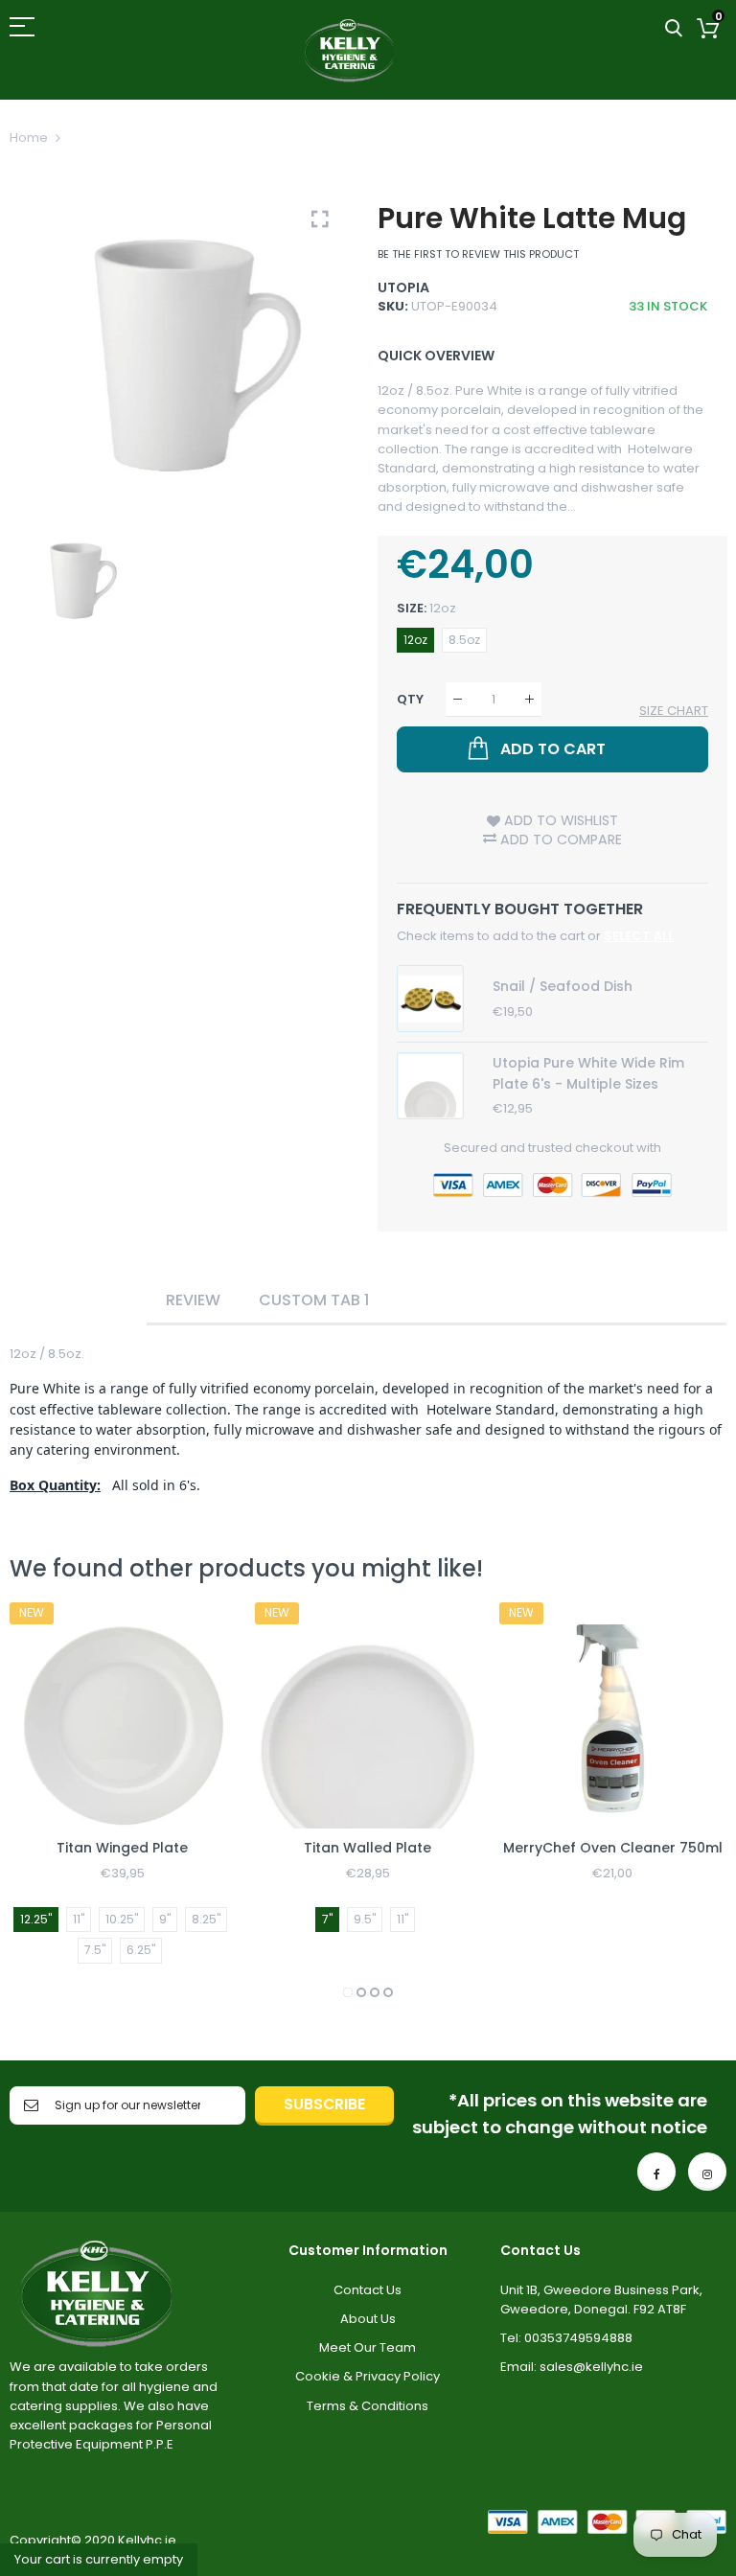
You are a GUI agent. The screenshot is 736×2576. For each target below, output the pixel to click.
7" (327, 1919)
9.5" (365, 1919)
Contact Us (368, 2290)
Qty (410, 699)
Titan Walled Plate (368, 1848)
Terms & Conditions (368, 2406)
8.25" (206, 1919)
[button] (348, 1992)
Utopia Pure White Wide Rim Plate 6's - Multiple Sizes (588, 1073)
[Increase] (529, 699)
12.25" (36, 1919)
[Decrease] (458, 699)
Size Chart (674, 711)
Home (29, 138)
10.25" (122, 1919)
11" (79, 1919)
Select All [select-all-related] (639, 936)
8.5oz (464, 640)
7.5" (95, 1950)
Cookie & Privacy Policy (368, 2376)
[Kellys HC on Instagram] (707, 2172)
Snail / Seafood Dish (563, 986)
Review (193, 1300)
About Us (368, 2319)
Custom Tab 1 (314, 1300)
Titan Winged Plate (122, 1848)
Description (78, 1300)
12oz (415, 640)
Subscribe (324, 2104)
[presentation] (48, 1803)
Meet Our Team (368, 2347)
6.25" (141, 1950)
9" (165, 1919)
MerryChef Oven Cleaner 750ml (613, 1848)
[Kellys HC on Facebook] (656, 2172)
